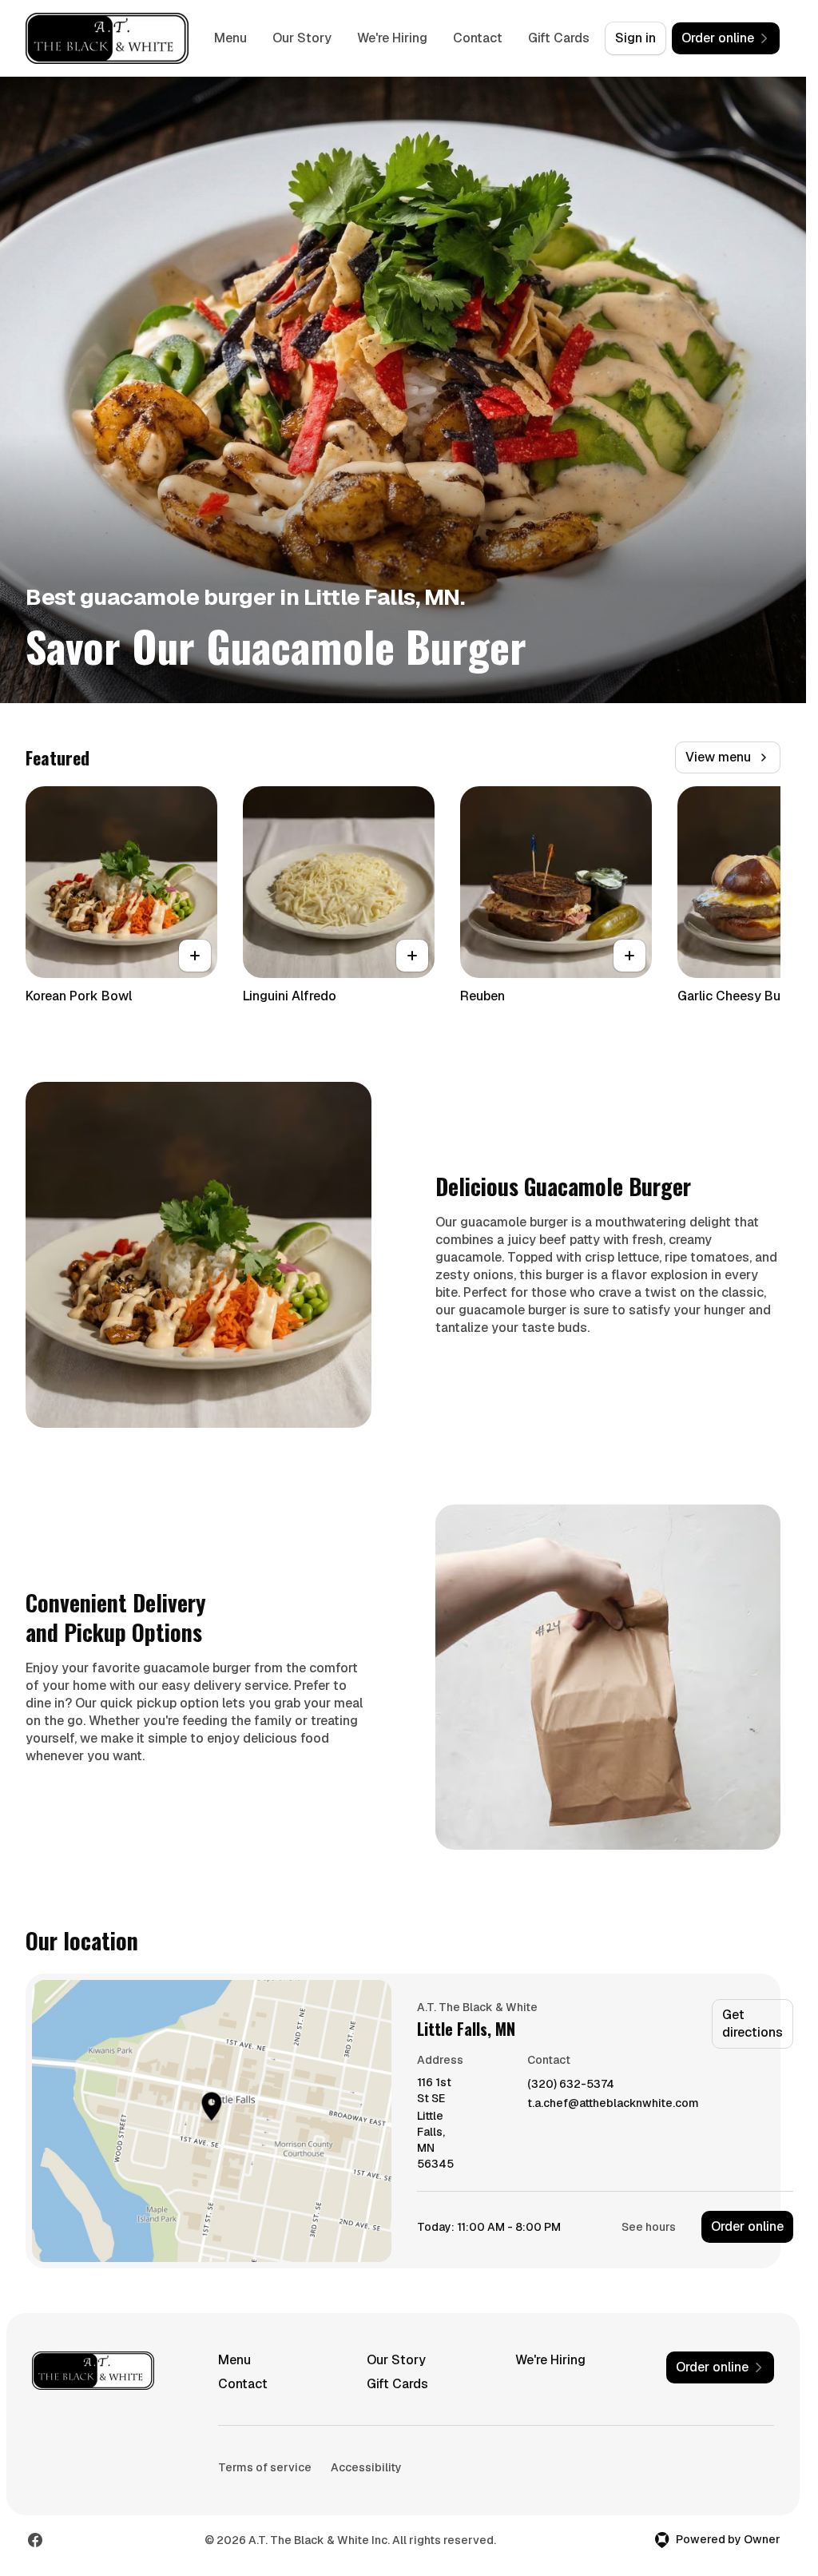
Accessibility (366, 2467)
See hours (649, 2227)
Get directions (752, 2023)
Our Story (302, 38)
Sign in (635, 38)
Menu (230, 38)
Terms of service (265, 2467)
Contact (478, 38)
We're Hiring (392, 38)
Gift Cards (559, 38)
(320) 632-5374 (571, 2084)
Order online (747, 2226)
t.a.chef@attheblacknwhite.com (613, 2103)
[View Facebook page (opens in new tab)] (35, 2540)
